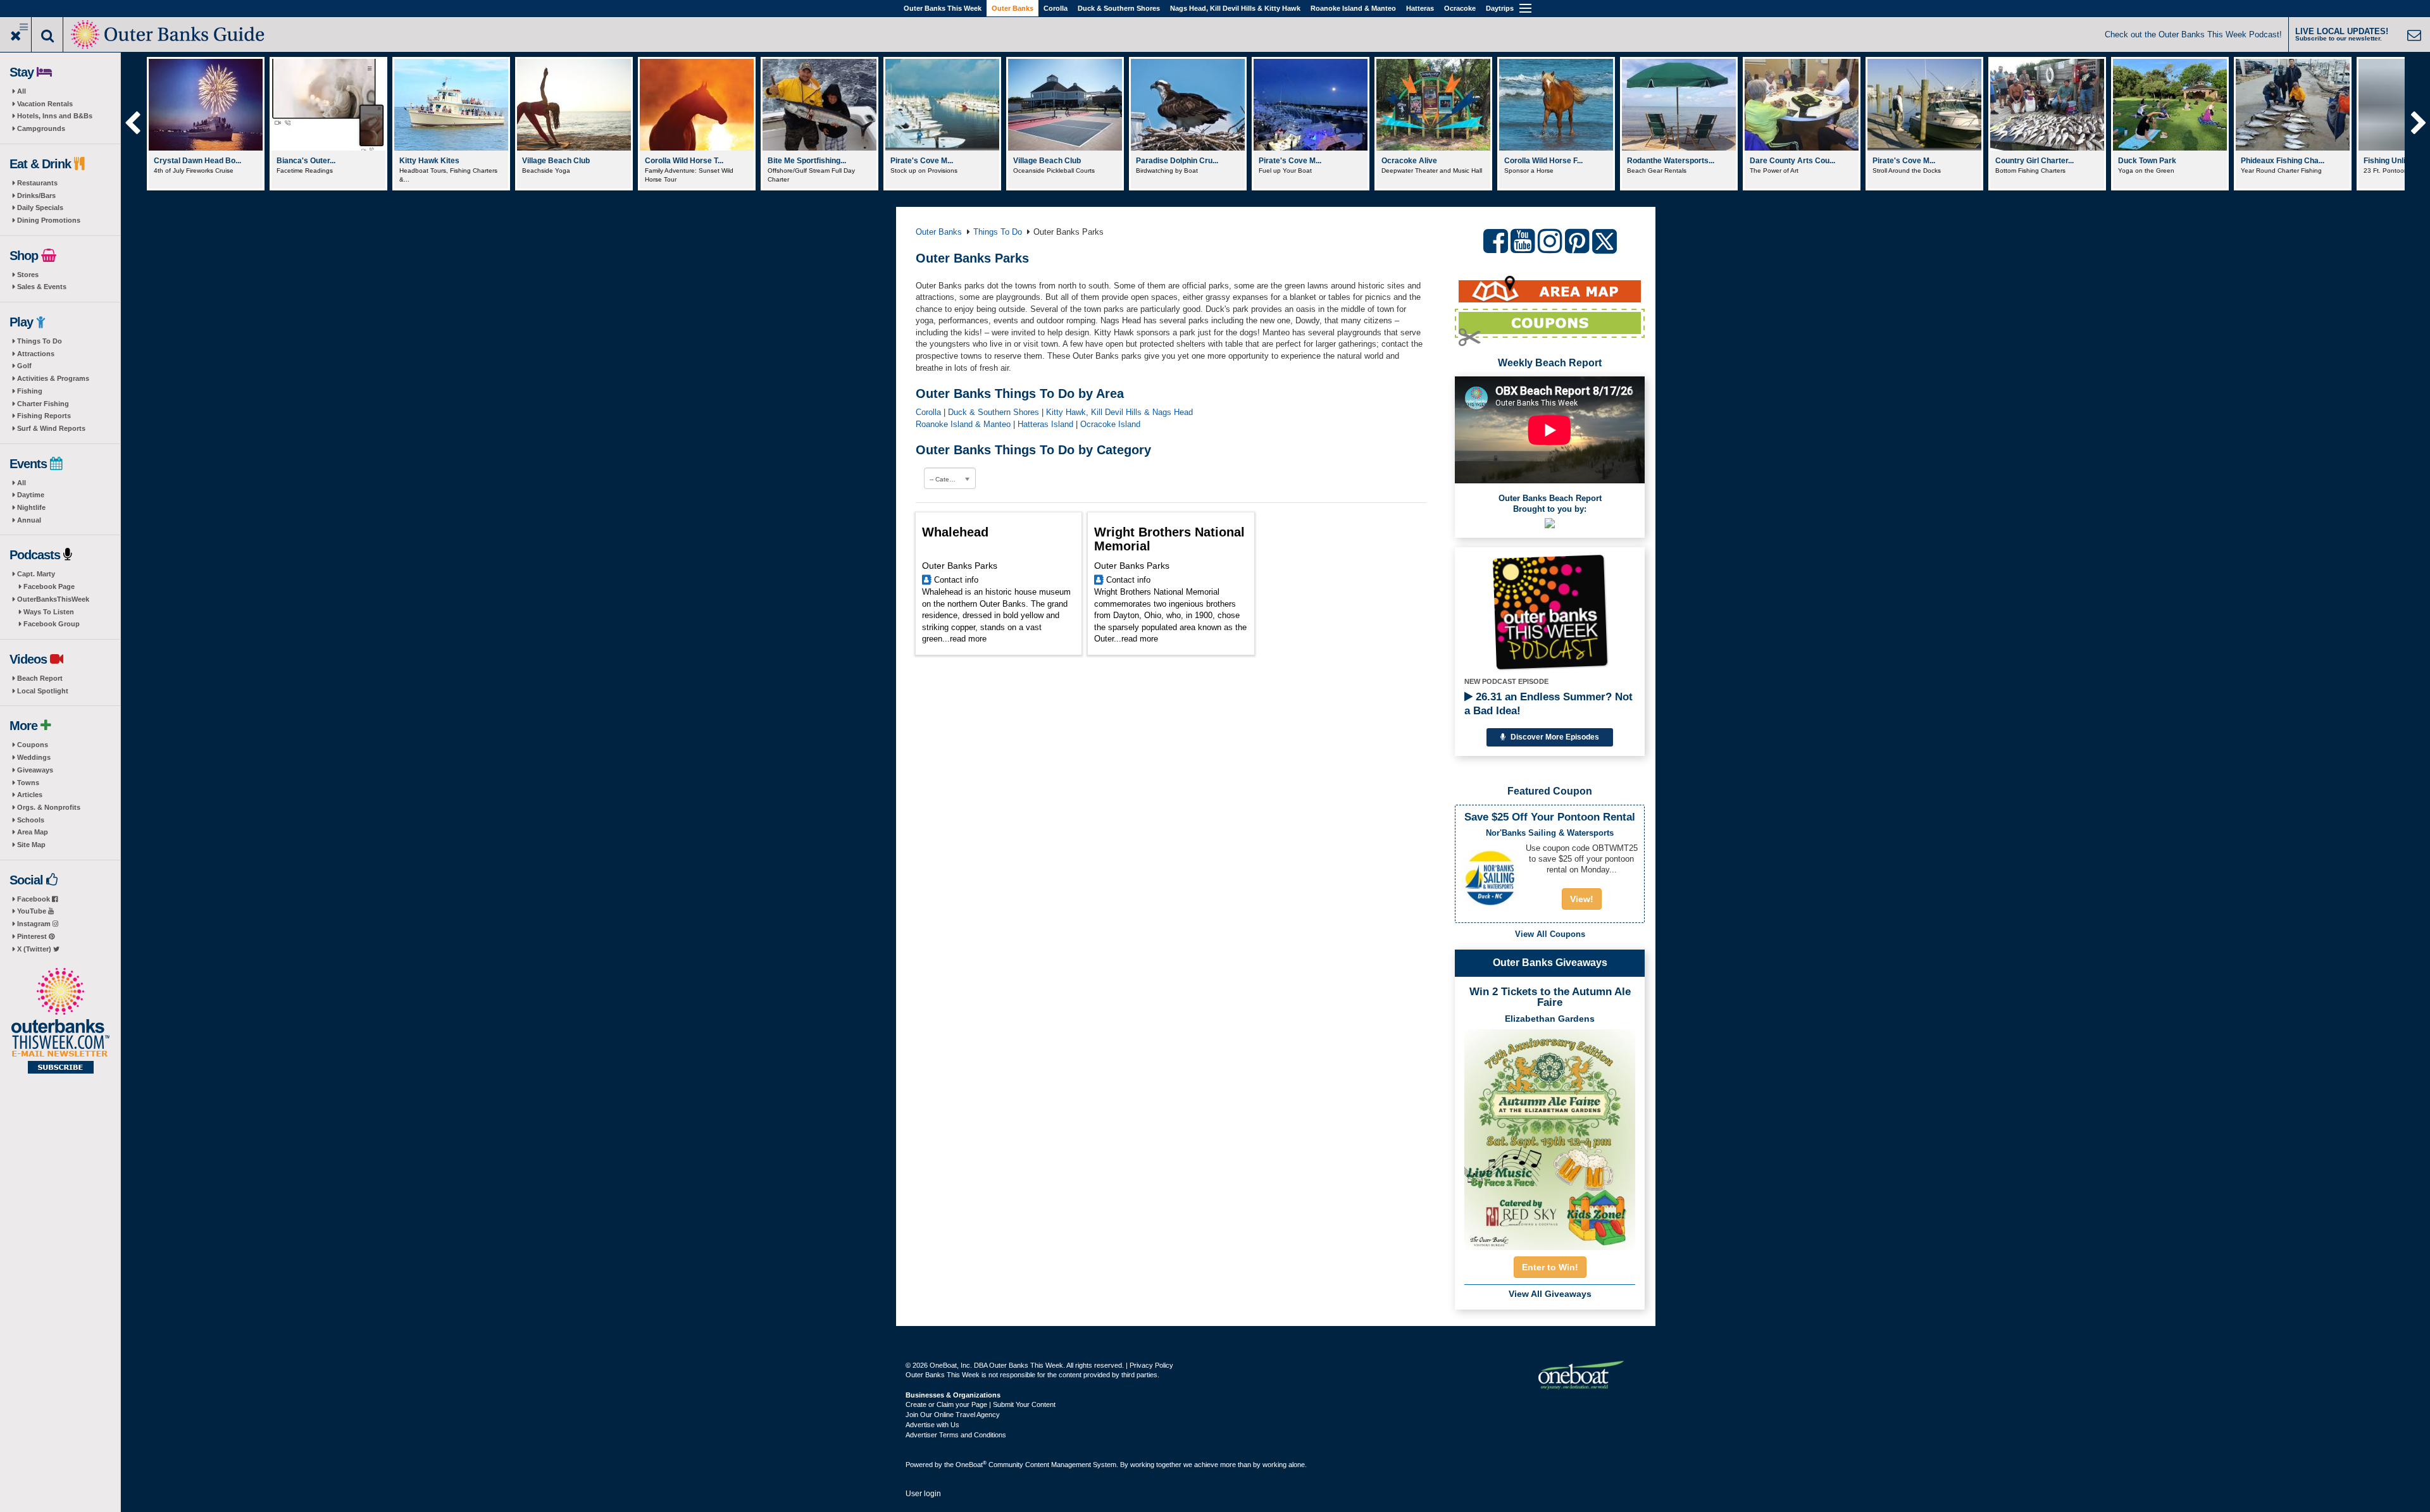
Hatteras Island (1045, 424)
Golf (24, 366)
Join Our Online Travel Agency (953, 1415)
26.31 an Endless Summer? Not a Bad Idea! (1548, 704)
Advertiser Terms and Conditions (956, 1435)
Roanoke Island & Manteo (1353, 8)
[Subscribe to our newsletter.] (60, 1022)
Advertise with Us (932, 1425)
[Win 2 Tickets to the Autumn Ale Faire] (1550, 1136)
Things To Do (40, 341)
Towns (28, 783)
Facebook (34, 899)
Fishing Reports (44, 416)
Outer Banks (1012, 8)
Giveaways (35, 770)
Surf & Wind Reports (51, 428)
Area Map (33, 832)
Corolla (1056, 8)
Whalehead (955, 532)
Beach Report (40, 678)
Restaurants (37, 183)
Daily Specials (40, 208)
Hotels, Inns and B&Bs (55, 116)
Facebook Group (52, 624)
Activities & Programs (53, 378)
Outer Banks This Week (943, 8)
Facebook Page (49, 586)
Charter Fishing (43, 404)
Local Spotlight (43, 691)
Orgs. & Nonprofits (49, 807)
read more (968, 639)
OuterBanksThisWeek (53, 599)
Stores (28, 275)
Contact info (956, 580)
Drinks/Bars (36, 195)
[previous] (132, 124)
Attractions (36, 354)
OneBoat (971, 1465)
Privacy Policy (1151, 1365)
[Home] (169, 33)
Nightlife (31, 507)
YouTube (33, 911)
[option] (205, 124)
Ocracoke (1460, 8)
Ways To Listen (49, 612)
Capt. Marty (36, 574)
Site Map (31, 845)
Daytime (31, 495)
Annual (29, 520)
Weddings (34, 757)
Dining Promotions (49, 220)
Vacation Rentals (45, 104)
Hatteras (1420, 8)
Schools (31, 820)
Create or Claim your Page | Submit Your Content (981, 1404)
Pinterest (33, 936)
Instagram (35, 924)
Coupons (33, 745)
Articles (30, 795)
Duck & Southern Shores (1119, 8)
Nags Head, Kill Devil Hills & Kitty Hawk (1235, 8)
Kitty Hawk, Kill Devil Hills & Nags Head (1119, 412)
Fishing (30, 391)
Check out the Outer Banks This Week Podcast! (2193, 34)
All (22, 91)
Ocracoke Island (1110, 424)
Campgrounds (41, 128)
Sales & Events (42, 287)
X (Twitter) (35, 949)
